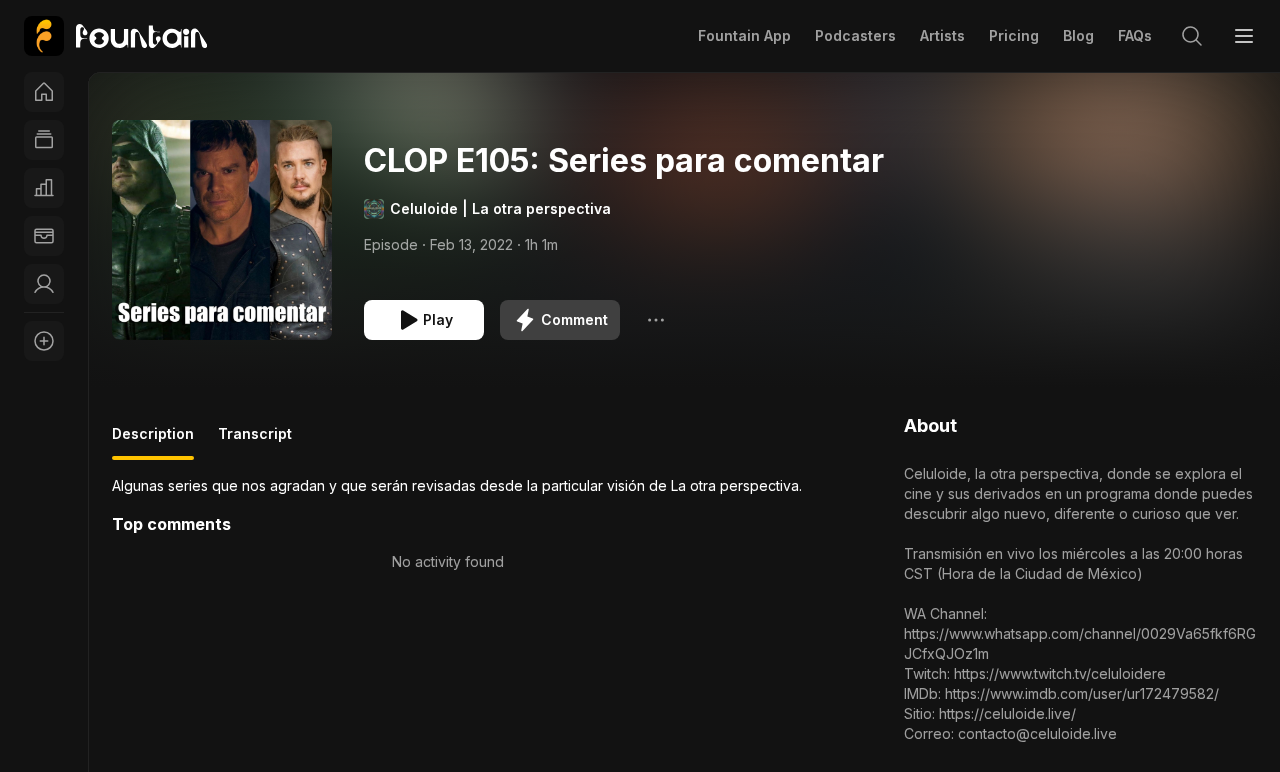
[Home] (44, 92)
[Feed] (44, 140)
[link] (115, 36)
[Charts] (44, 188)
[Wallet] (44, 236)
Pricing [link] (1014, 35)
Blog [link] (1078, 35)
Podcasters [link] (855, 35)
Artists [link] (942, 35)
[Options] (656, 320)
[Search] (1192, 36)
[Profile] (44, 284)
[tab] (153, 442)
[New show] (44, 341)
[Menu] (1244, 36)
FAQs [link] (1135, 35)
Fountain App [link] (744, 35)
